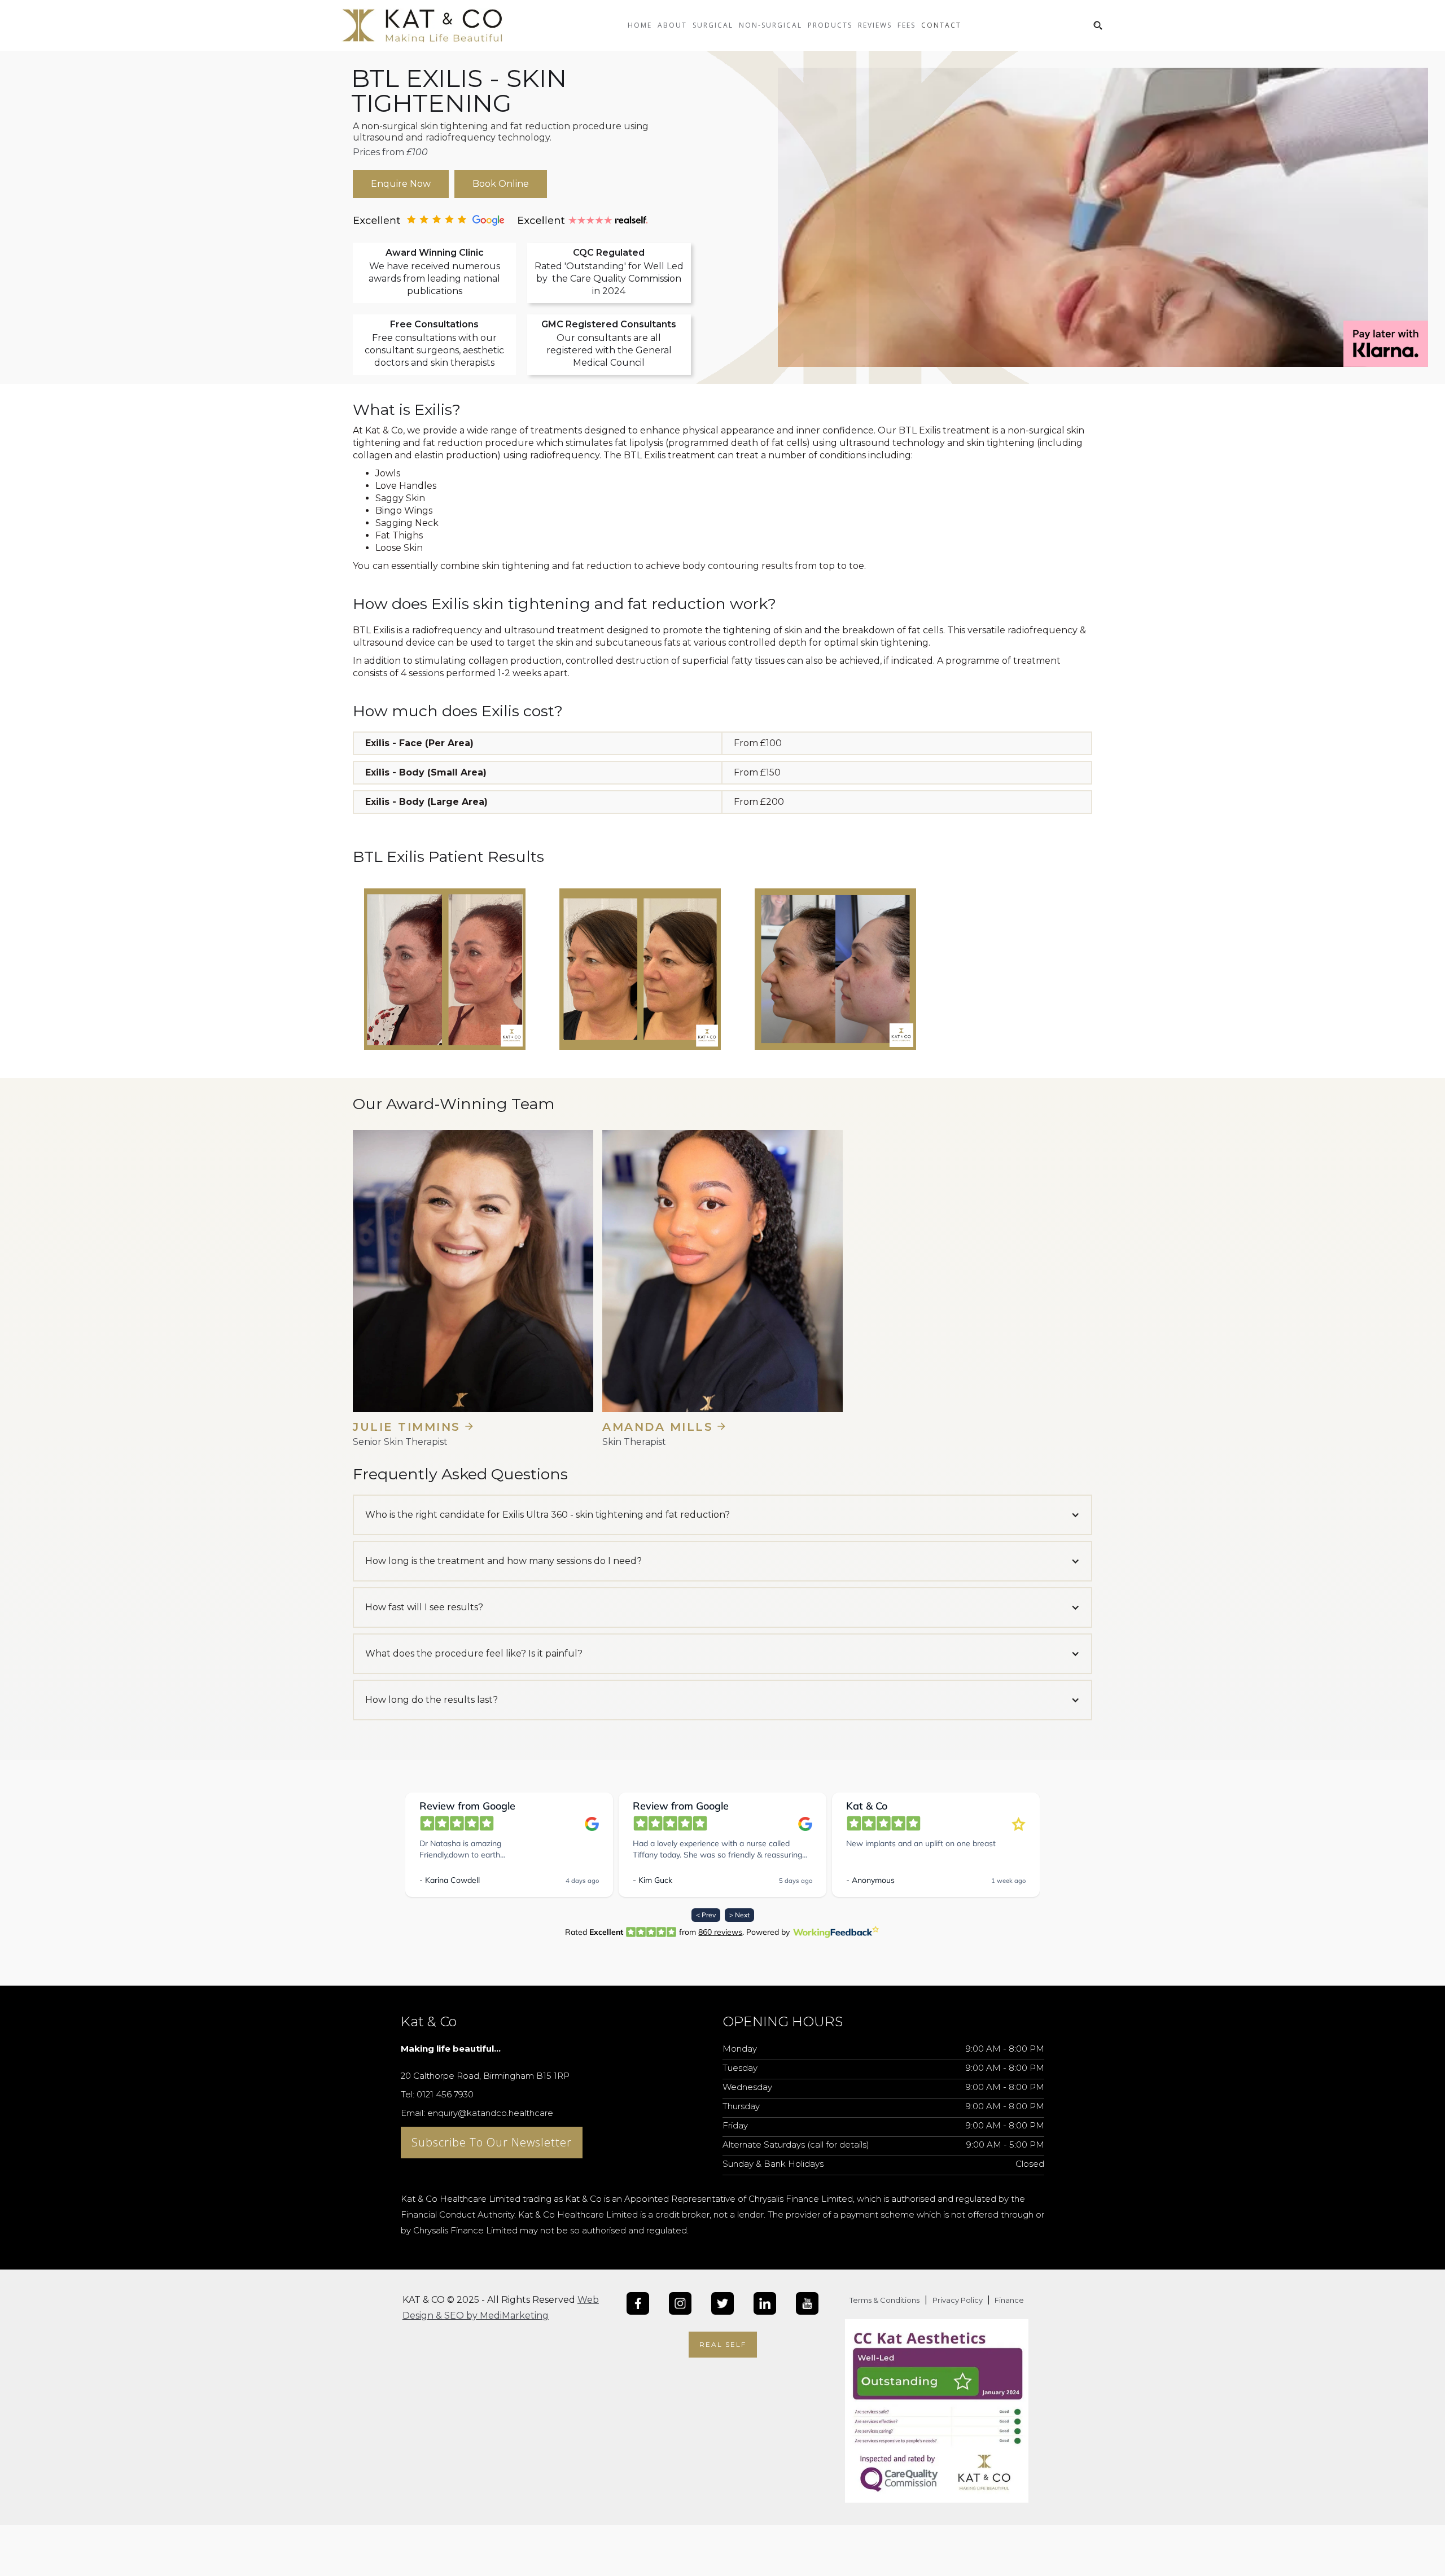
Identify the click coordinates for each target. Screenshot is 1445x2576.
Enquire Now (401, 184)
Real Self (723, 2344)
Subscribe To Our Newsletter (492, 2142)
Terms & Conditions (884, 2300)
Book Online (501, 184)
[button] (672, 34)
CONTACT (941, 25)
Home (640, 25)
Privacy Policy (958, 2300)
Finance (1008, 2300)
